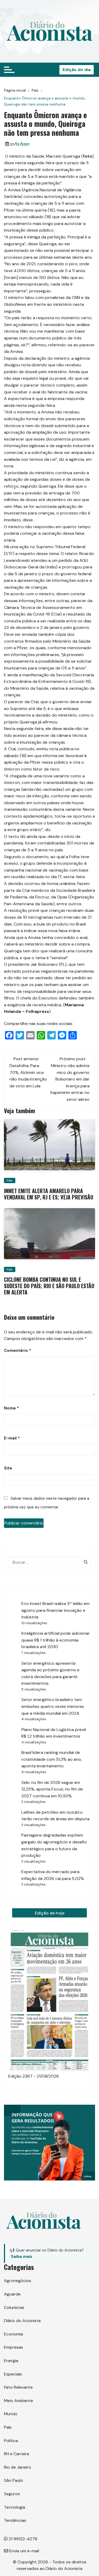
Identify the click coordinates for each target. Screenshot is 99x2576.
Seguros (12, 2494)
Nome (11, 1408)
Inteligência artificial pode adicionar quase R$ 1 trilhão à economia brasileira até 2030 (56, 1640)
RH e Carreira (16, 2454)
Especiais (13, 2374)
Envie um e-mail (24, 2551)
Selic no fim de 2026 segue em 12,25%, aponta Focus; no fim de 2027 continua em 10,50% (52, 1789)
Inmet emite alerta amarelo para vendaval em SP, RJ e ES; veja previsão (49, 1194)
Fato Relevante (18, 2387)
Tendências (15, 2520)
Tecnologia (15, 2507)
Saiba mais (22, 2257)
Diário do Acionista (22, 2321)
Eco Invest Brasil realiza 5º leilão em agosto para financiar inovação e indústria (55, 1610)
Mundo (11, 2414)
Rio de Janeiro (18, 2467)
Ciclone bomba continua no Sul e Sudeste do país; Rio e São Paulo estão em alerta (49, 1286)
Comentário (18, 1350)
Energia (11, 2361)
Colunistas (14, 2307)
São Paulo (13, 2480)
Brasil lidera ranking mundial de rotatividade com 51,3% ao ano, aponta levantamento (52, 1759)
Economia (13, 2334)
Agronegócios (18, 2281)
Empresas (13, 2347)
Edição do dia (77, 70)
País (10, 1181)
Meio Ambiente (18, 2401)
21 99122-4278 (22, 2539)
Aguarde (12, 2294)
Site (8, 1468)
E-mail (12, 1438)
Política (11, 2441)
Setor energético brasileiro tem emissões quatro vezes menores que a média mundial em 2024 (53, 1706)
